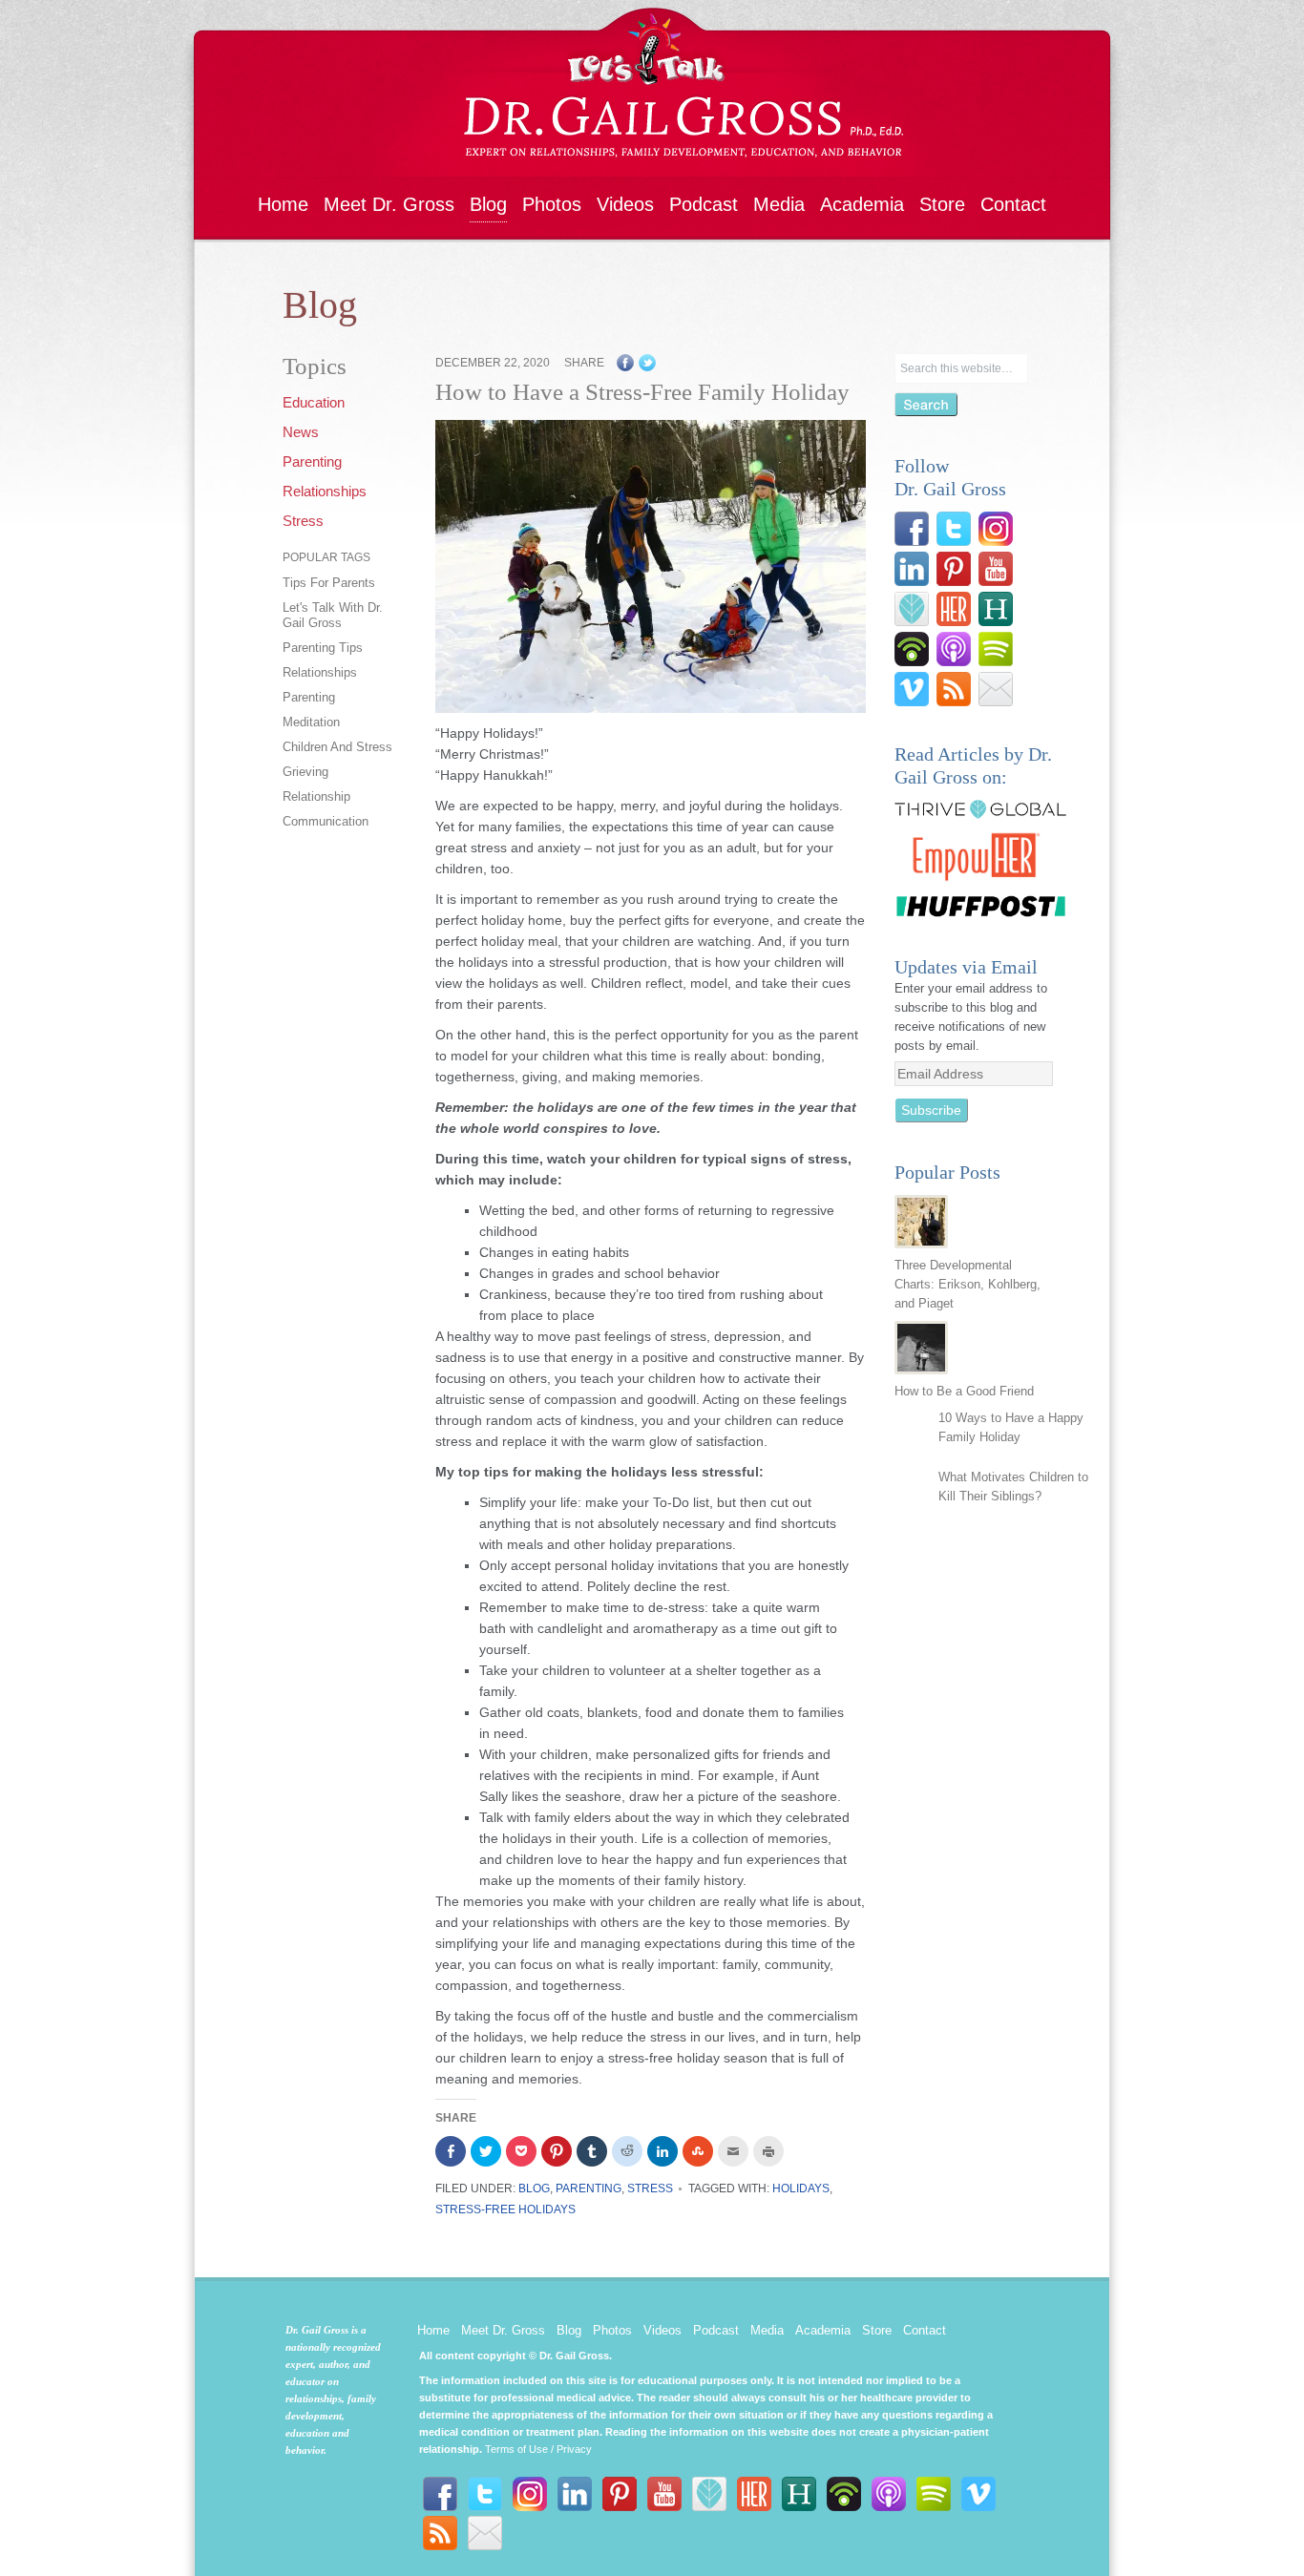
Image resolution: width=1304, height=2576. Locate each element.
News (301, 432)
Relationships (325, 491)
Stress (303, 521)
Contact (1013, 204)
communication (326, 821)
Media (779, 204)
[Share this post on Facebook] (625, 367)
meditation (311, 722)
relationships (320, 672)
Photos (552, 204)
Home (283, 204)
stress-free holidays (505, 2209)
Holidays (801, 2189)
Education (314, 402)
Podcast (704, 204)
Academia (862, 204)
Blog (488, 204)
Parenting (312, 461)
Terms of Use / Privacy (538, 2449)
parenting (309, 697)
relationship (316, 796)
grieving (305, 772)
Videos (625, 204)
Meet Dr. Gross (389, 204)
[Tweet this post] (647, 367)
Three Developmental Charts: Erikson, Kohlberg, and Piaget (967, 1284)
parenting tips (323, 648)
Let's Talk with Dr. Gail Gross (333, 615)
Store (942, 204)
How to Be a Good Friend (964, 1391)
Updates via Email (966, 967)
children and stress (337, 747)
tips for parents (329, 583)
